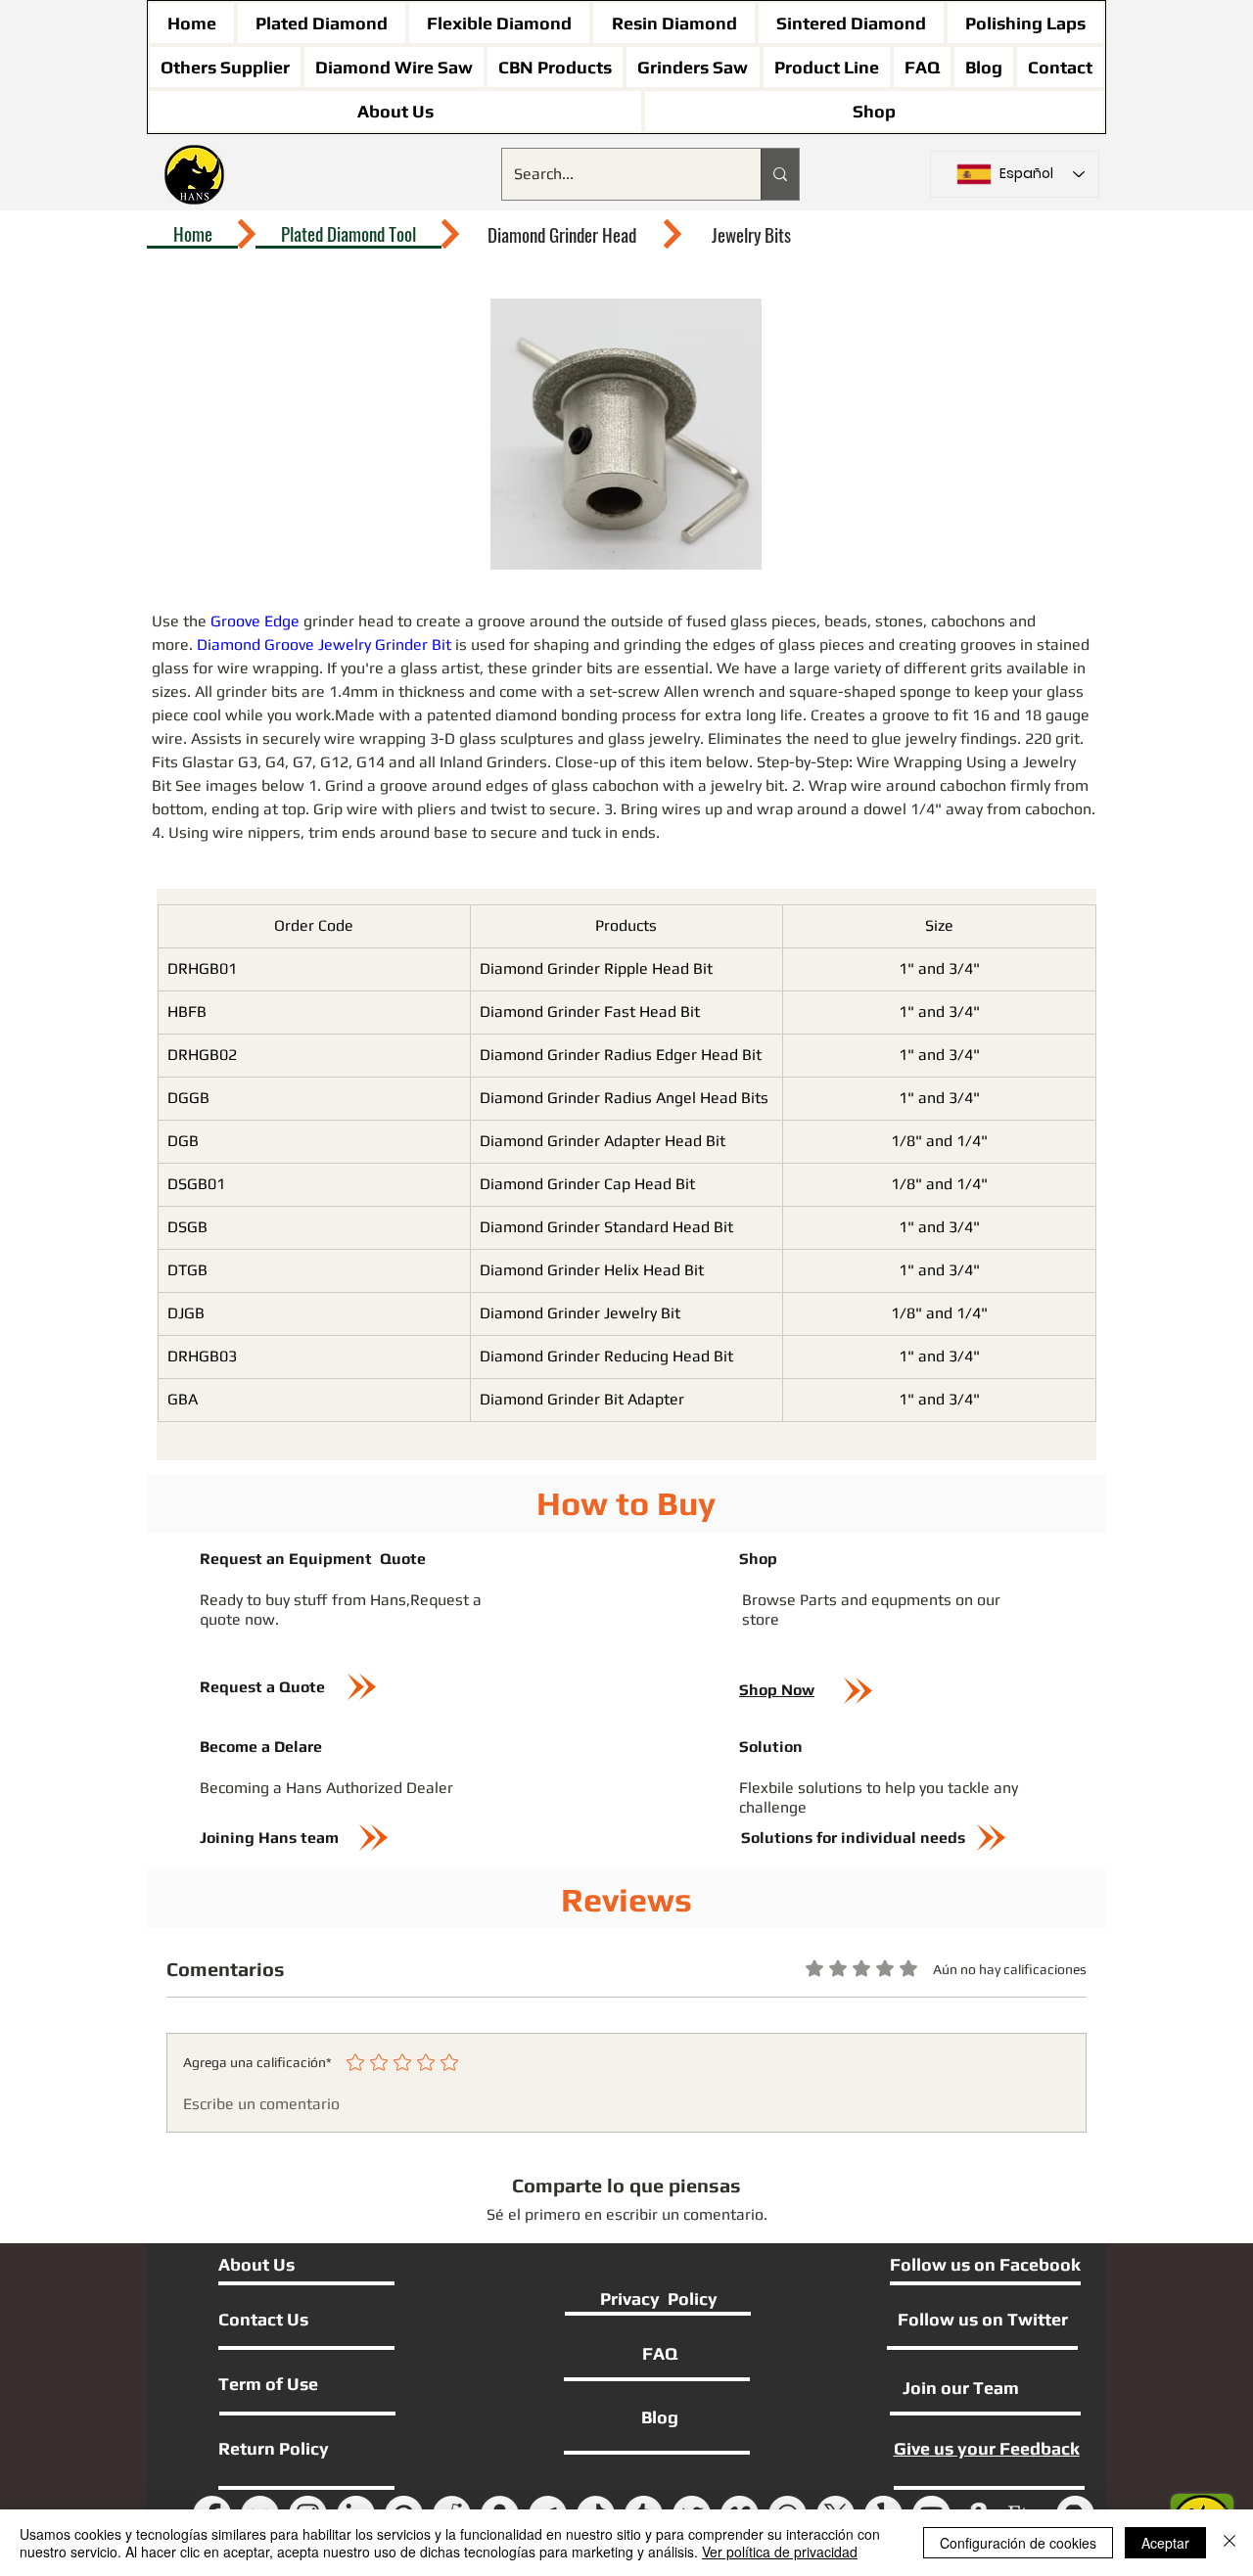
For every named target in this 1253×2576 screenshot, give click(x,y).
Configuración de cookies (1018, 2543)
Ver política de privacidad (780, 2552)
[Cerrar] (1230, 2543)
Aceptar (1165, 2543)
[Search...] (780, 174)
